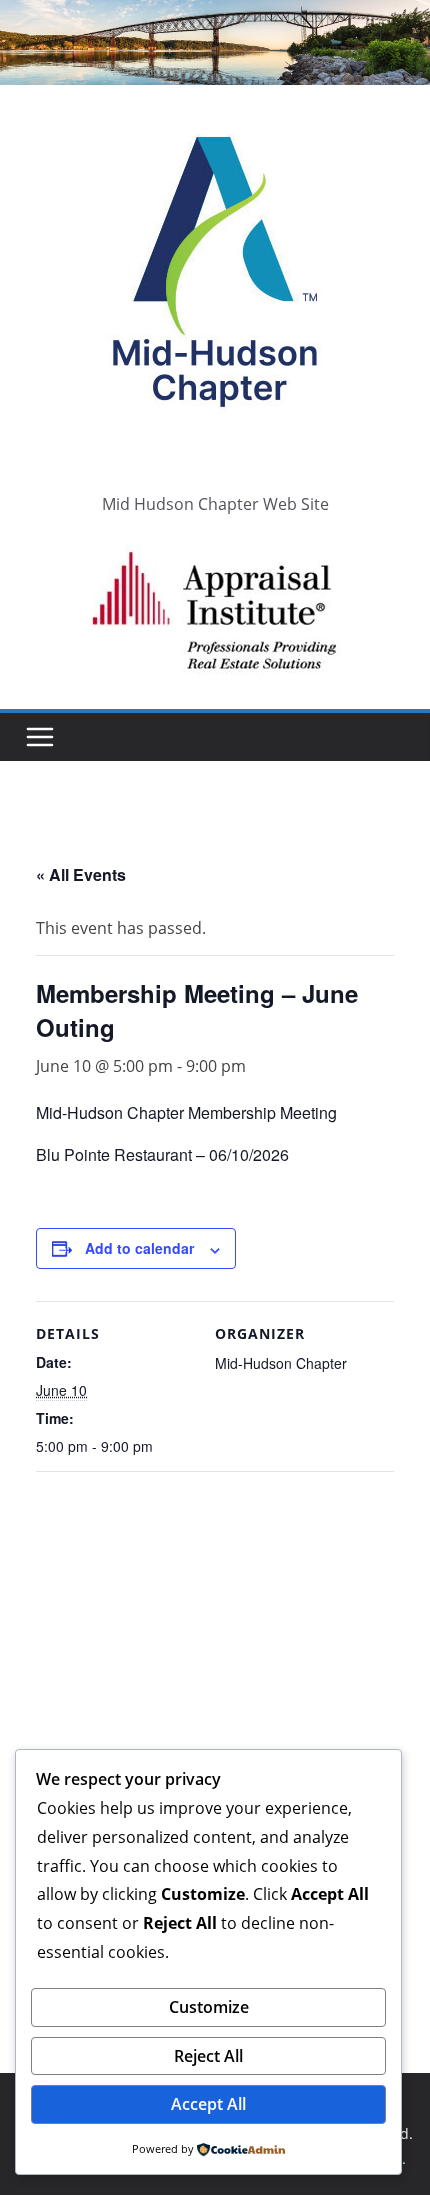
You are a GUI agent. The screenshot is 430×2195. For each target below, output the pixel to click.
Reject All (208, 2056)
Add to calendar (139, 1248)
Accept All (208, 2104)
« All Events (81, 874)
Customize (209, 2007)
